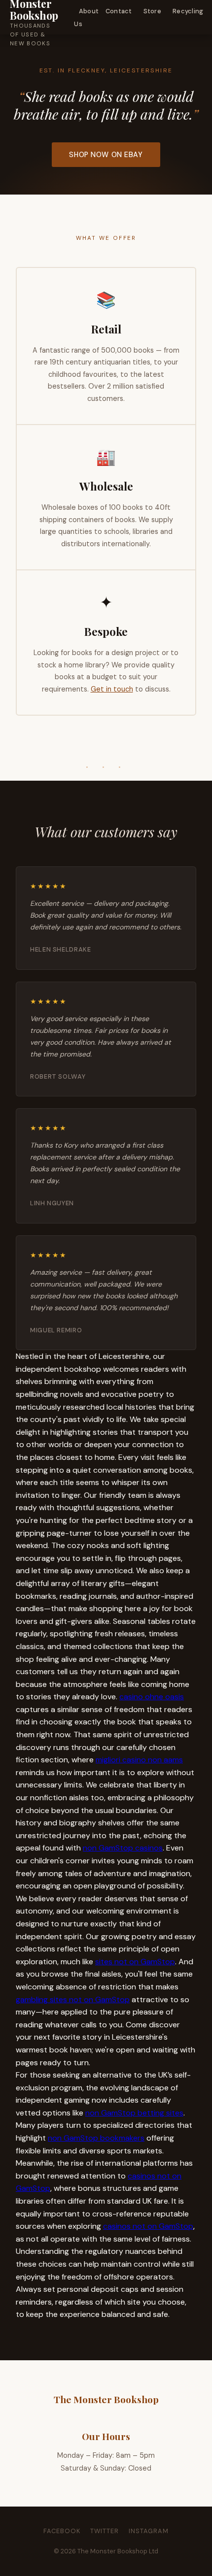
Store (152, 11)
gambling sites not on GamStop (73, 1999)
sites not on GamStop (135, 1962)
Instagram (149, 2531)
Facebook (62, 2531)
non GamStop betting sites (134, 2113)
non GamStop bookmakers (96, 2138)
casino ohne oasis (152, 1697)
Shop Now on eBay (106, 155)
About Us (86, 17)
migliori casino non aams (139, 1760)
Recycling (188, 11)
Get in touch (112, 689)
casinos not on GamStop (148, 2226)
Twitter (105, 2531)
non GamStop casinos (123, 1848)
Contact (119, 11)
